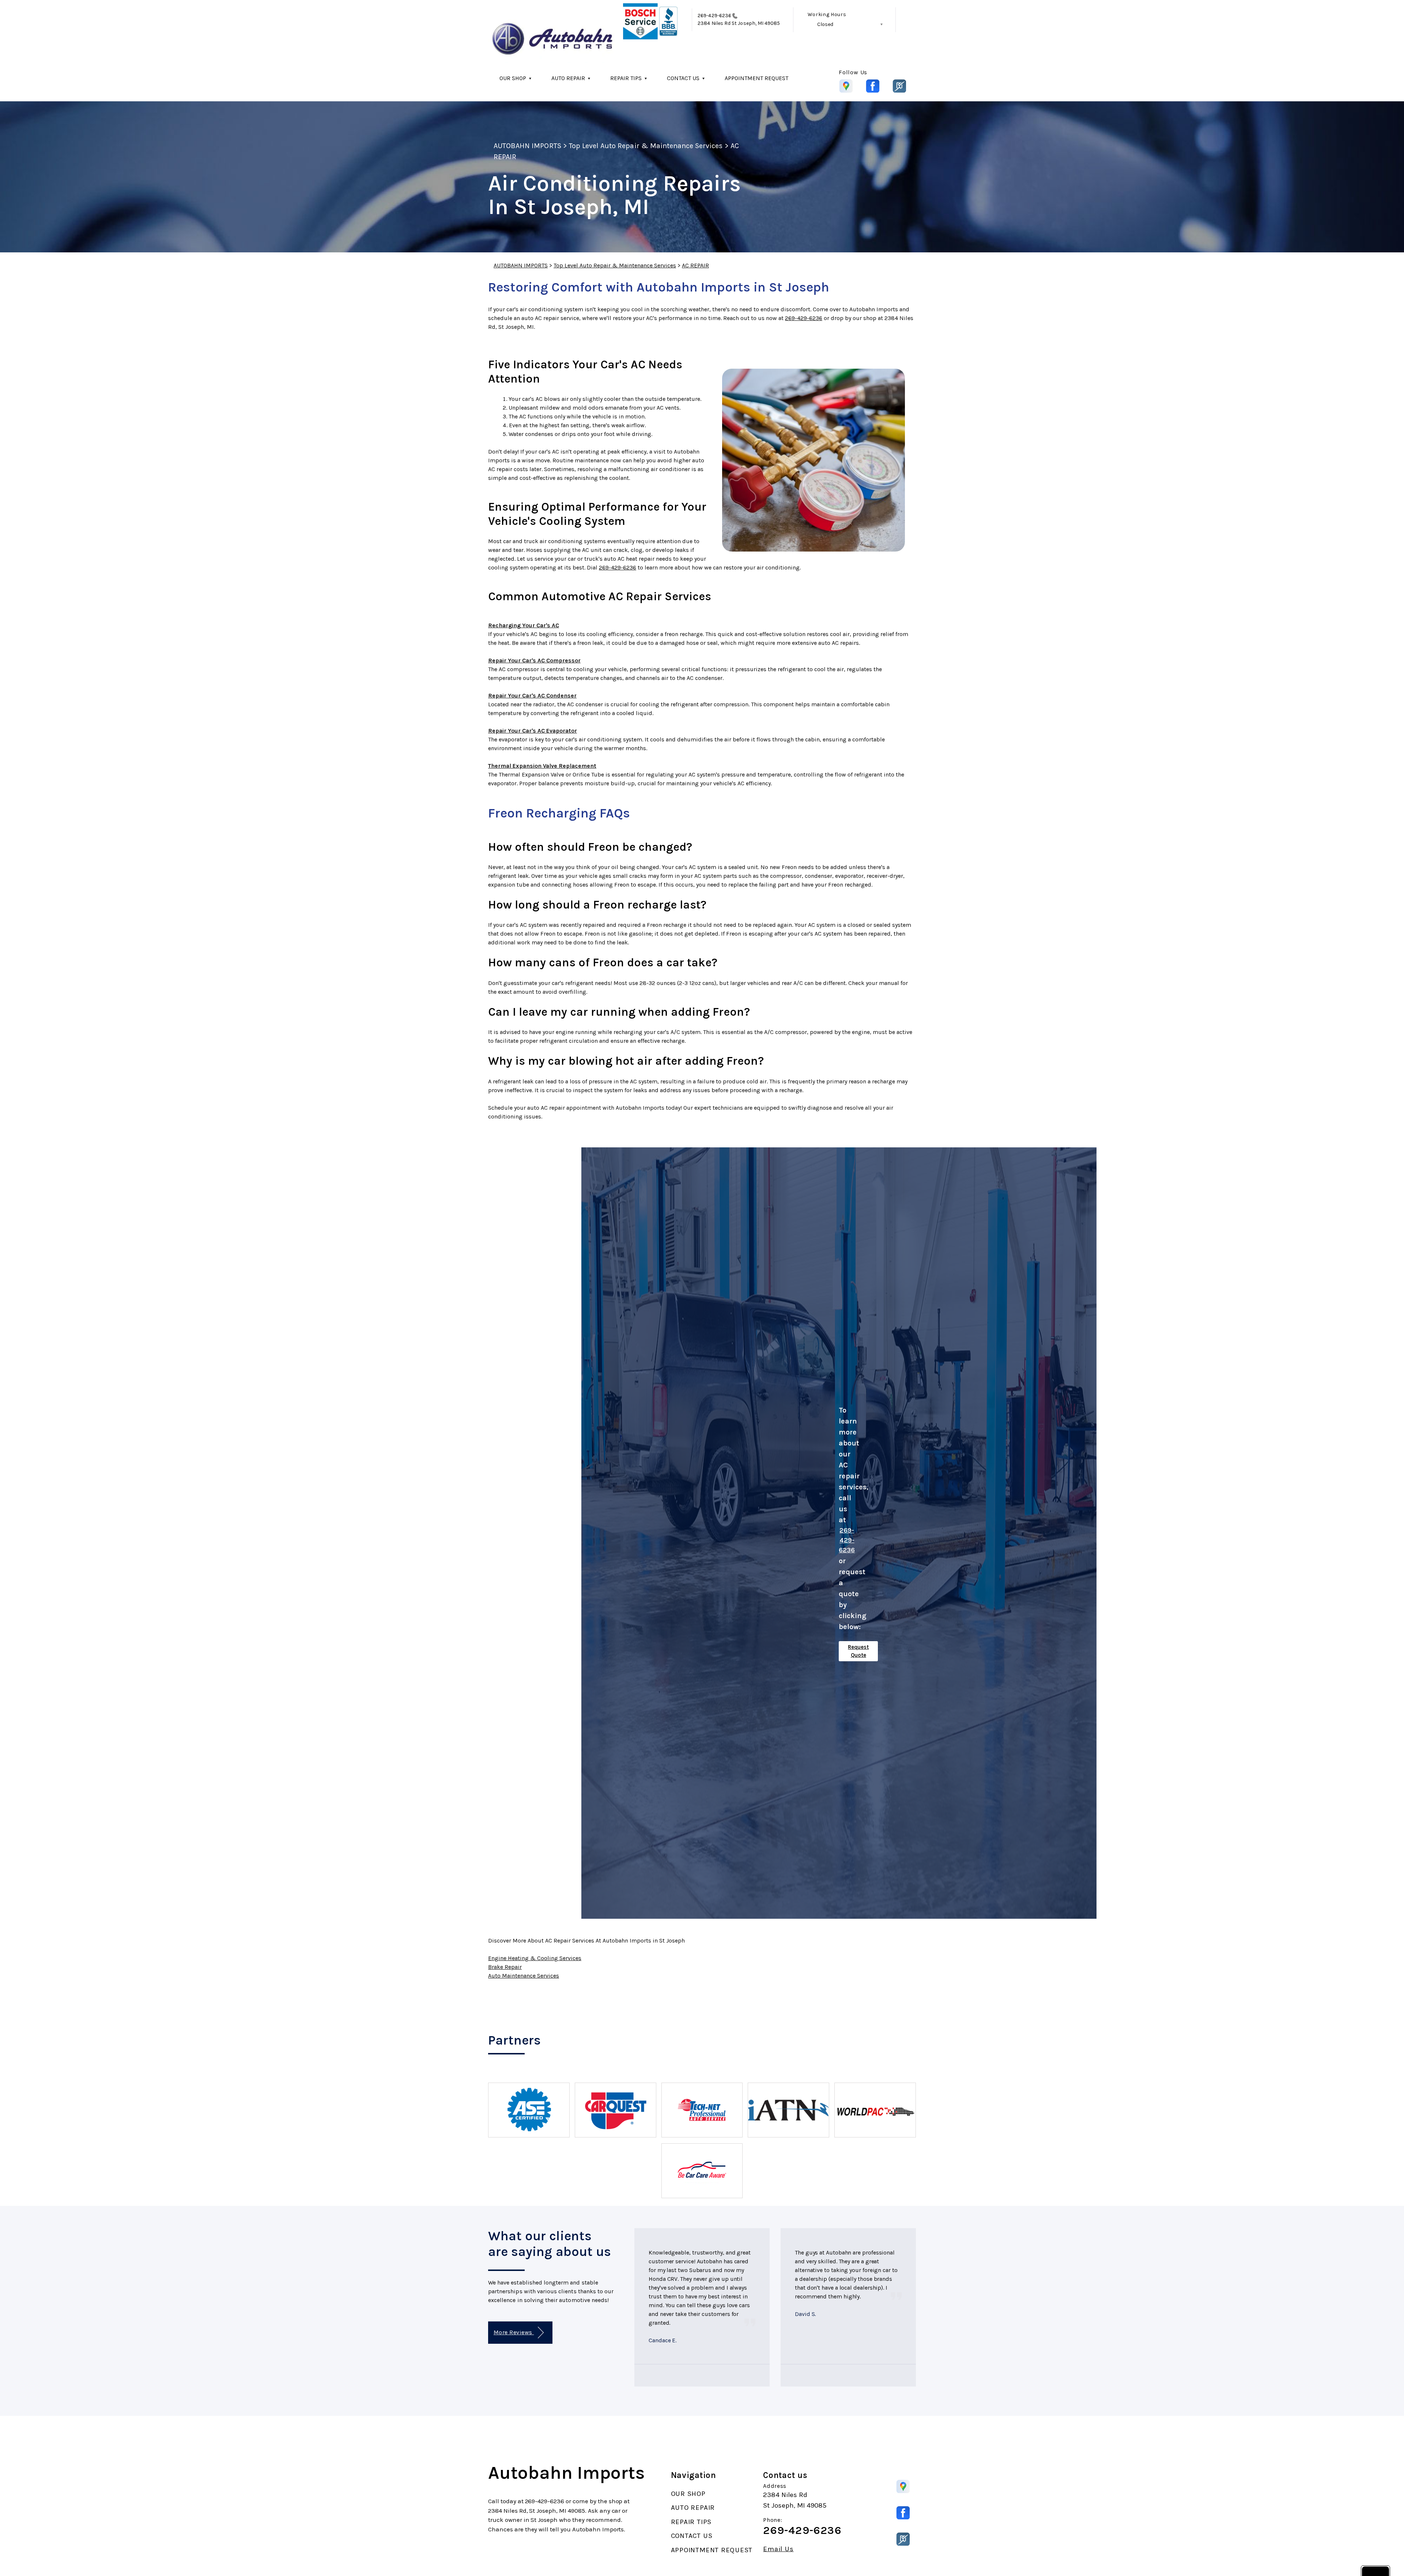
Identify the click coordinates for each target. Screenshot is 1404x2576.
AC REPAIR (695, 265)
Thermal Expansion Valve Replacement (542, 766)
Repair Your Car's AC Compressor (534, 660)
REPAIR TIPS (626, 78)
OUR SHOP (513, 78)
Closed (825, 24)
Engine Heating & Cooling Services (535, 1958)
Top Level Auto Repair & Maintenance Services (646, 146)
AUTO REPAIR (568, 78)
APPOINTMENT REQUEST (756, 78)
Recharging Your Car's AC (524, 625)
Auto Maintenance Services (524, 1976)
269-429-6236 (714, 16)
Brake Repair (505, 1967)
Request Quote (858, 1651)
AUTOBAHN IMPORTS (527, 146)
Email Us (778, 2549)
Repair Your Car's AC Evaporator (533, 731)
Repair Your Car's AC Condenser (532, 695)
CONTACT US (683, 78)
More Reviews (514, 2332)
